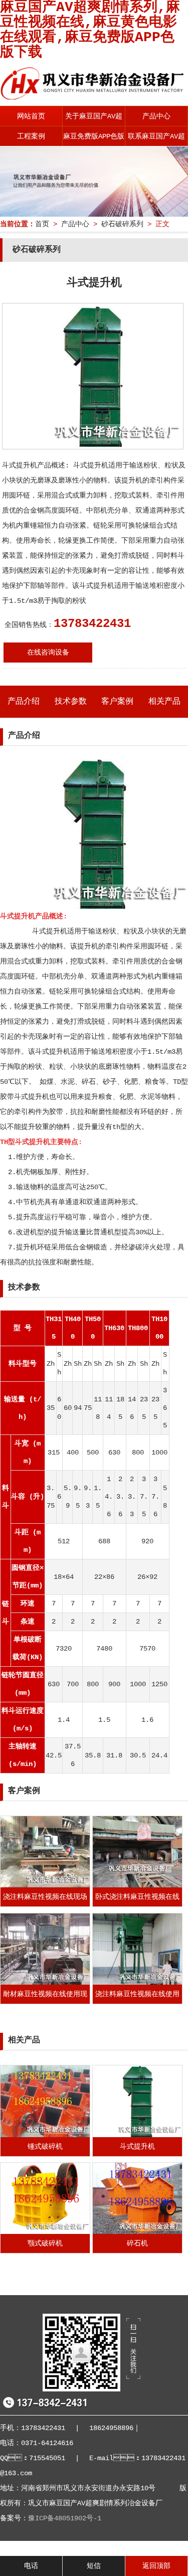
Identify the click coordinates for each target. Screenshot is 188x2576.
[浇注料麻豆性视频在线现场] (45, 1885)
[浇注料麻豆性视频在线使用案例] (137, 1983)
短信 (94, 2566)
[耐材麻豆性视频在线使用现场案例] (45, 1983)
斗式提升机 (137, 2147)
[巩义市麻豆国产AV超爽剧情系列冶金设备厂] (94, 97)
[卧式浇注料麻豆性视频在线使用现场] (137, 1885)
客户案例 (117, 702)
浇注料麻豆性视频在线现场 (45, 1897)
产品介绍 (24, 702)
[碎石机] (137, 2232)
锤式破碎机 (45, 2147)
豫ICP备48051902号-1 (65, 2518)
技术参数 (71, 702)
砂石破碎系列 (122, 224)
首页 (42, 224)
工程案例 (31, 136)
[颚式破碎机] (45, 2232)
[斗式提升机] (137, 2135)
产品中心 (156, 116)
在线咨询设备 (48, 653)
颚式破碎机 (45, 2243)
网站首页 (31, 116)
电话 (31, 2566)
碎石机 (137, 2243)
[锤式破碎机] (45, 2135)
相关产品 (164, 702)
